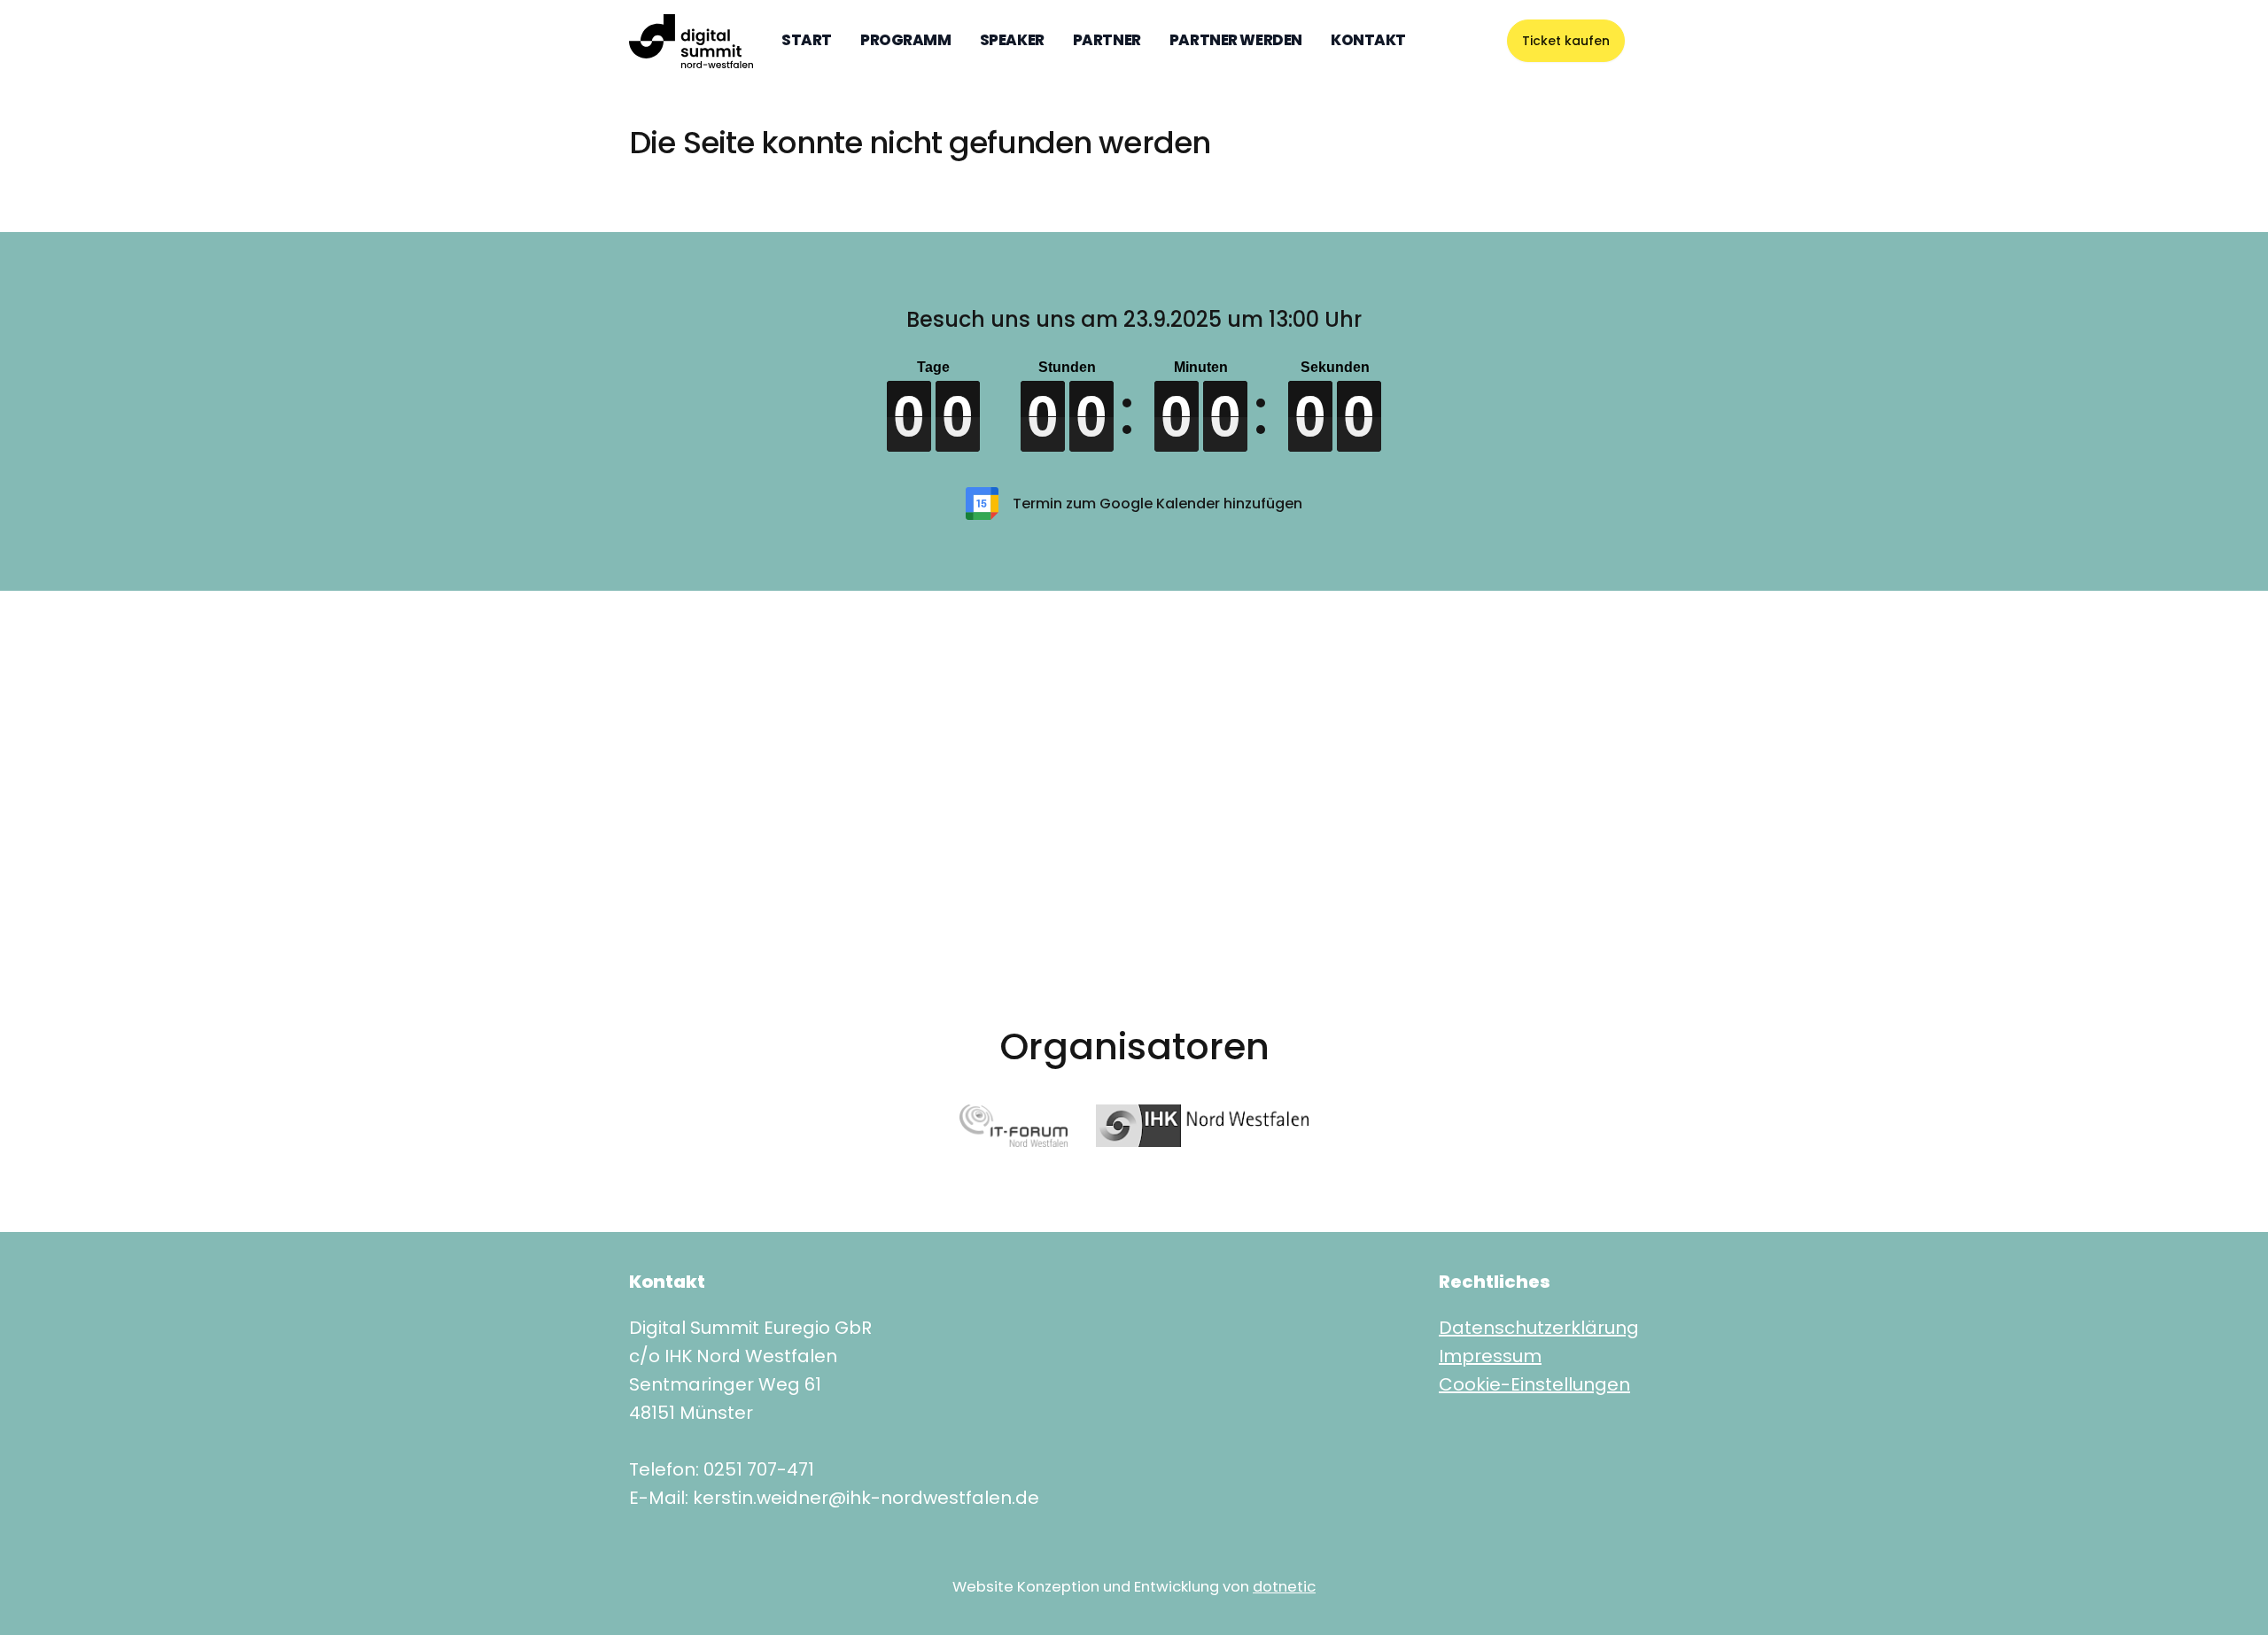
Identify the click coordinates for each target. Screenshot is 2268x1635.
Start (807, 40)
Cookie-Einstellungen (1534, 1384)
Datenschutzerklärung (1539, 1328)
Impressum (1490, 1356)
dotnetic (1284, 1587)
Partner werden (1236, 40)
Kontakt (1368, 40)
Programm (906, 40)
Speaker (1012, 40)
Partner (1107, 40)
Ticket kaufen (1566, 41)
